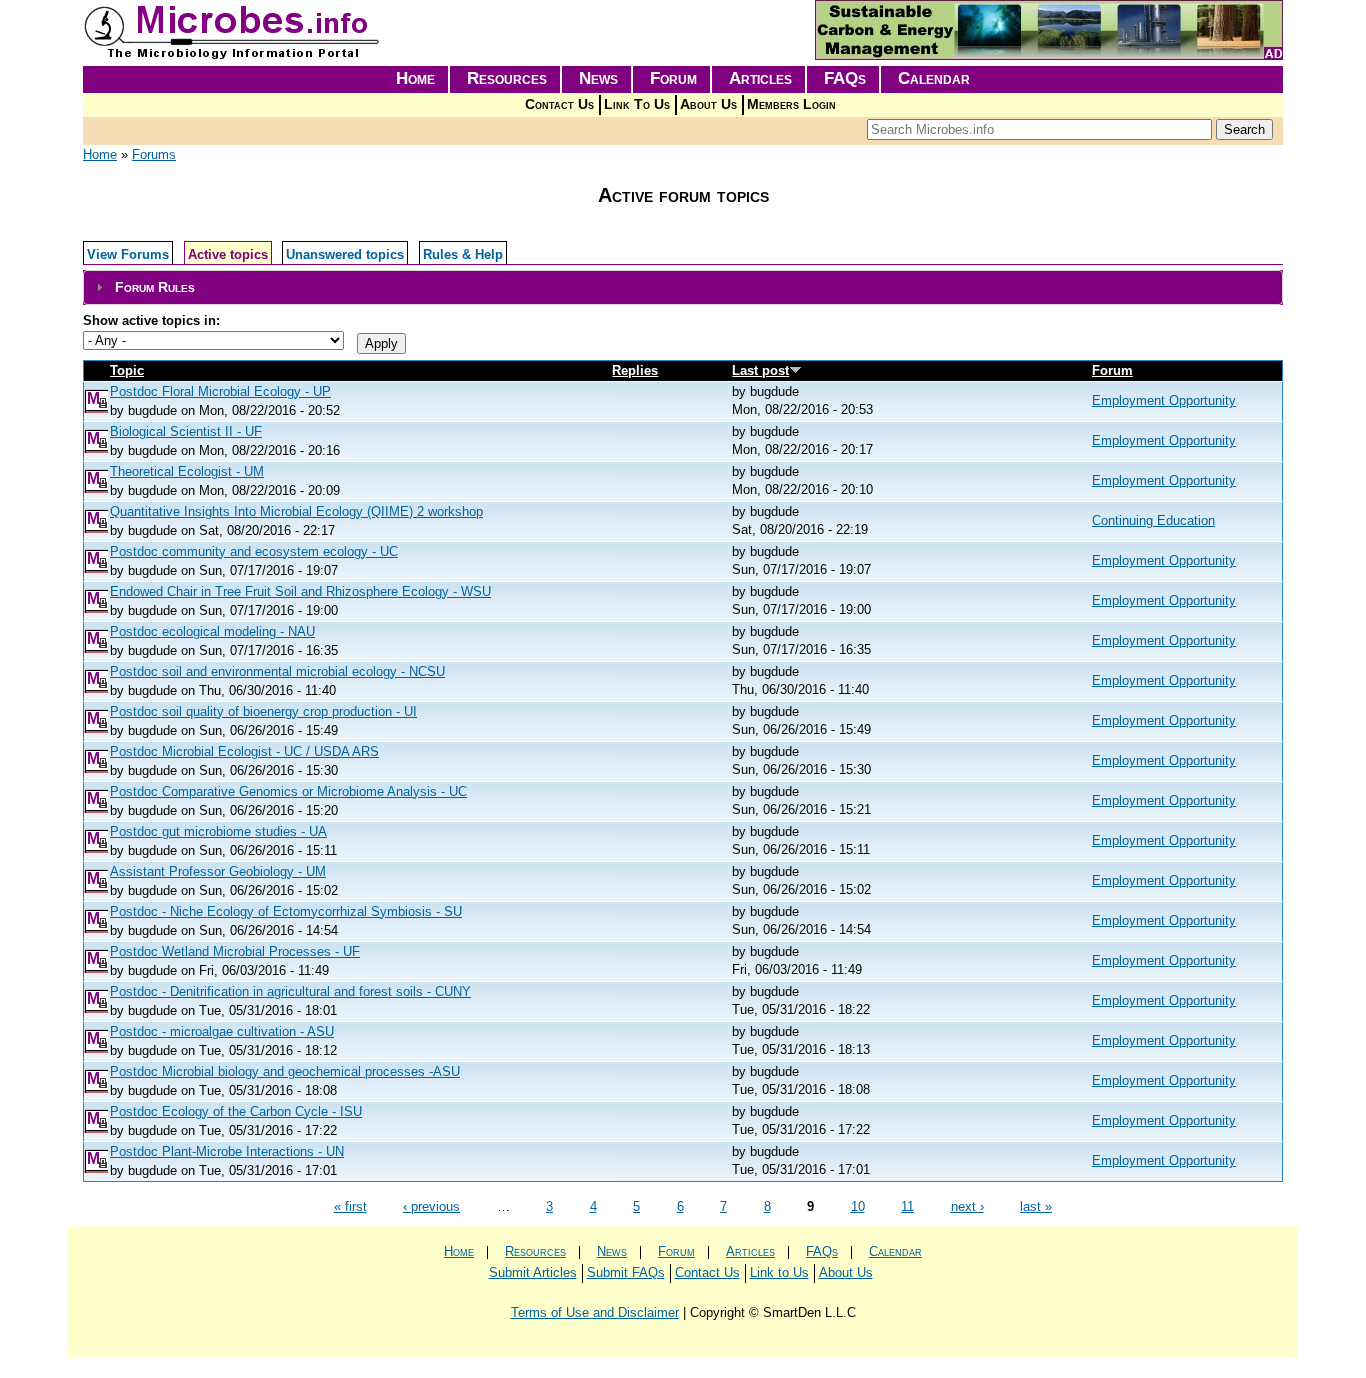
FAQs (845, 78)
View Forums (128, 254)
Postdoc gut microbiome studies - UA (218, 831)
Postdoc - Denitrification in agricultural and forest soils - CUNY (290, 991)
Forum (673, 78)
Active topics (228, 254)
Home (415, 78)
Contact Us (559, 104)
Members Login (791, 104)
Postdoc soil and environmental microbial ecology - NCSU (277, 671)
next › (967, 1206)
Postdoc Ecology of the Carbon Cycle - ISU (236, 1111)
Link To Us (637, 104)
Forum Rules (155, 287)
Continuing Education (1153, 520)
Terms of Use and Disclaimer (595, 1312)
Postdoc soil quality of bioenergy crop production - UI (263, 711)
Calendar (934, 78)
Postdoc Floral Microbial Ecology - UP (220, 391)
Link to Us (779, 1272)
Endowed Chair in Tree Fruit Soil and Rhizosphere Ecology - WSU (300, 591)
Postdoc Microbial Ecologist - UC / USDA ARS (244, 751)
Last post (760, 370)
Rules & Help (463, 254)
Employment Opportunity (1164, 400)
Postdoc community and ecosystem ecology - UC (254, 551)
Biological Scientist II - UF (186, 431)
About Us (708, 104)
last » (1036, 1206)
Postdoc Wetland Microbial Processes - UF (235, 951)
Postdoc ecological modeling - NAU (212, 631)
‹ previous (431, 1206)
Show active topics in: (151, 320)
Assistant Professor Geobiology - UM (218, 871)
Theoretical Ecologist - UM (187, 471)
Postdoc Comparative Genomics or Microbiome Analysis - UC (288, 791)
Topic (127, 370)
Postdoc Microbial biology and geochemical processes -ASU (285, 1071)
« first (350, 1206)
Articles (760, 78)
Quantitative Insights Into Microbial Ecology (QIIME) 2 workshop (296, 511)
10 (858, 1206)
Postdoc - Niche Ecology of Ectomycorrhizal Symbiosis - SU (286, 911)
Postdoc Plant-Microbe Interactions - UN (227, 1151)
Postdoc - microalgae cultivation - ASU (222, 1031)
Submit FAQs (626, 1272)
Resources (507, 78)
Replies (635, 370)
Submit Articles (533, 1272)
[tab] (683, 287)
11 (907, 1206)
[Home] (233, 55)
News (598, 78)
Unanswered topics (345, 254)
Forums (154, 154)
